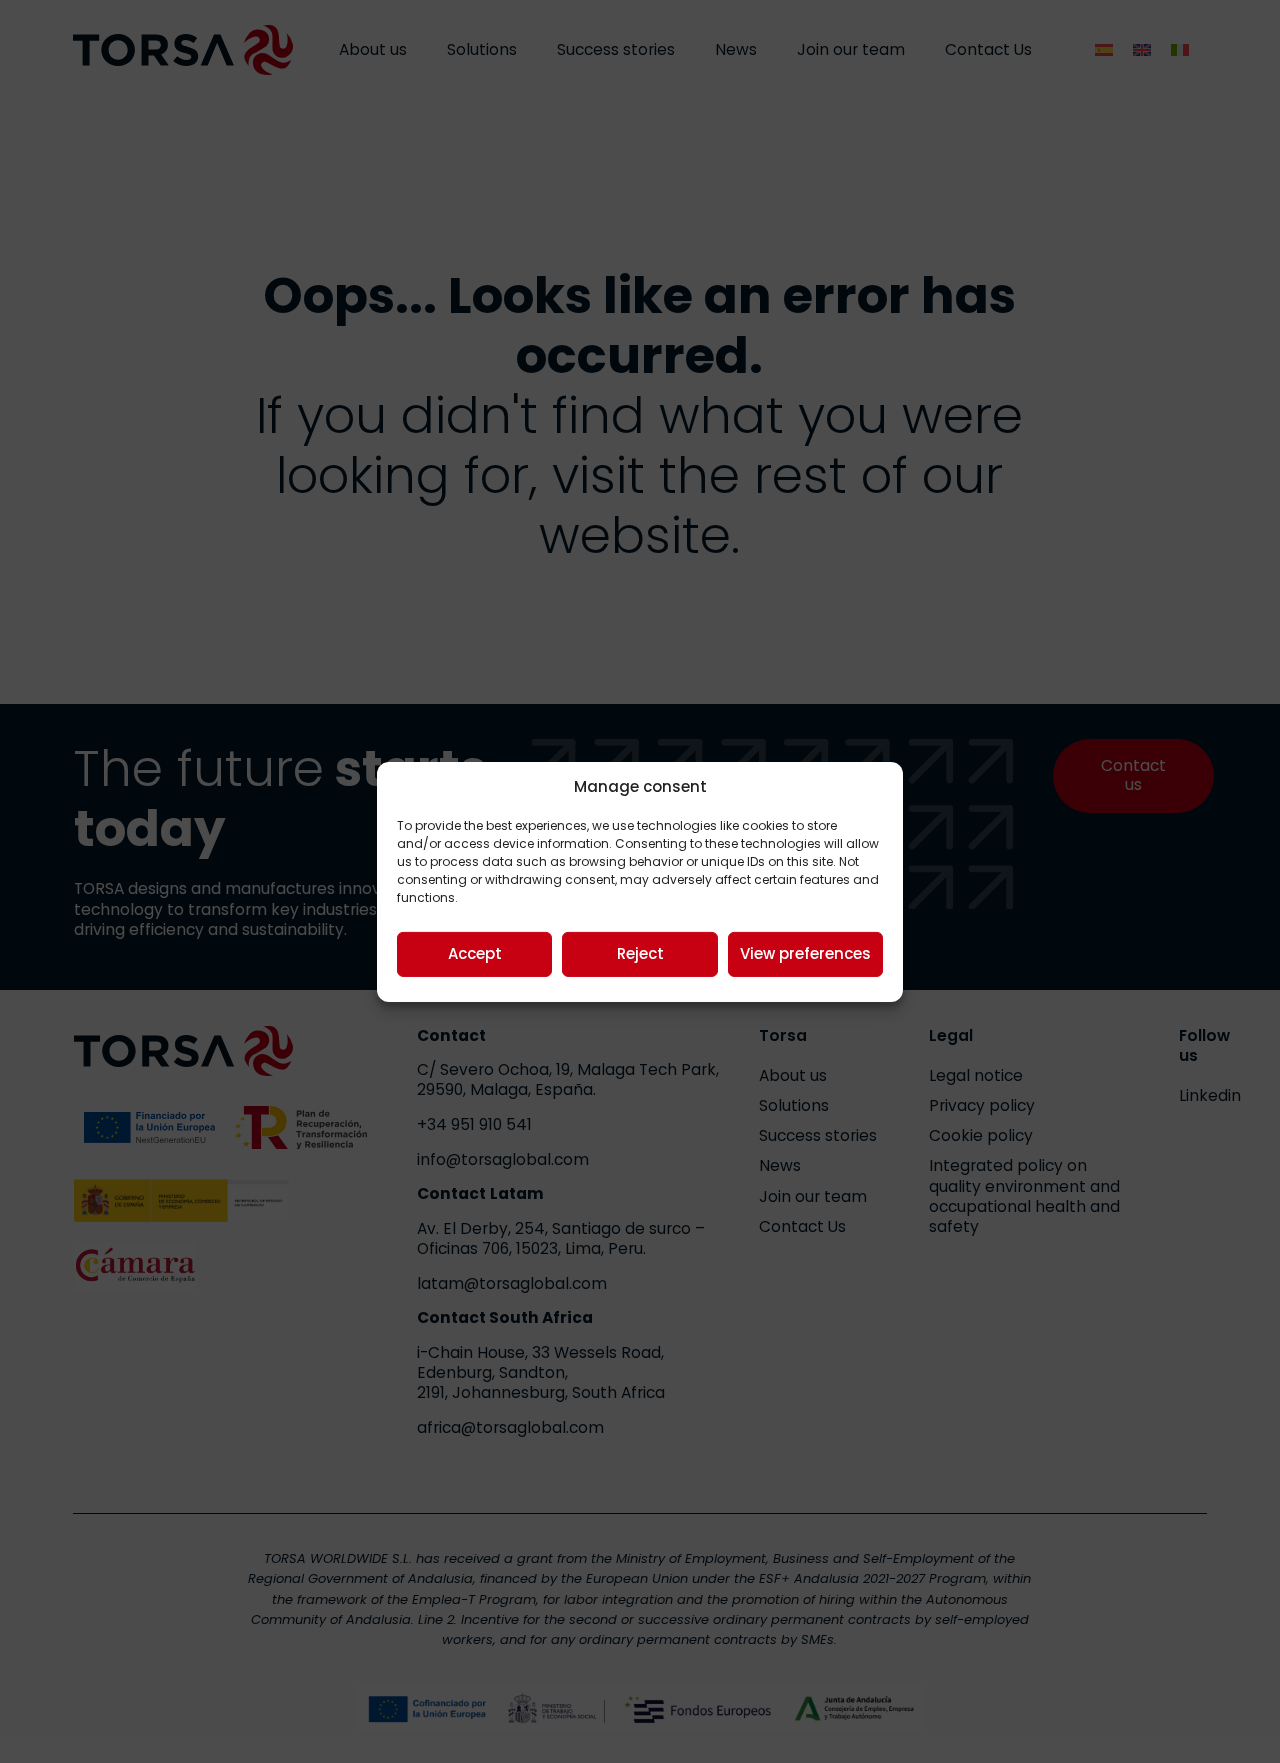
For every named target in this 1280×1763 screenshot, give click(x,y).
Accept (475, 953)
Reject (640, 953)
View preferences (805, 953)
